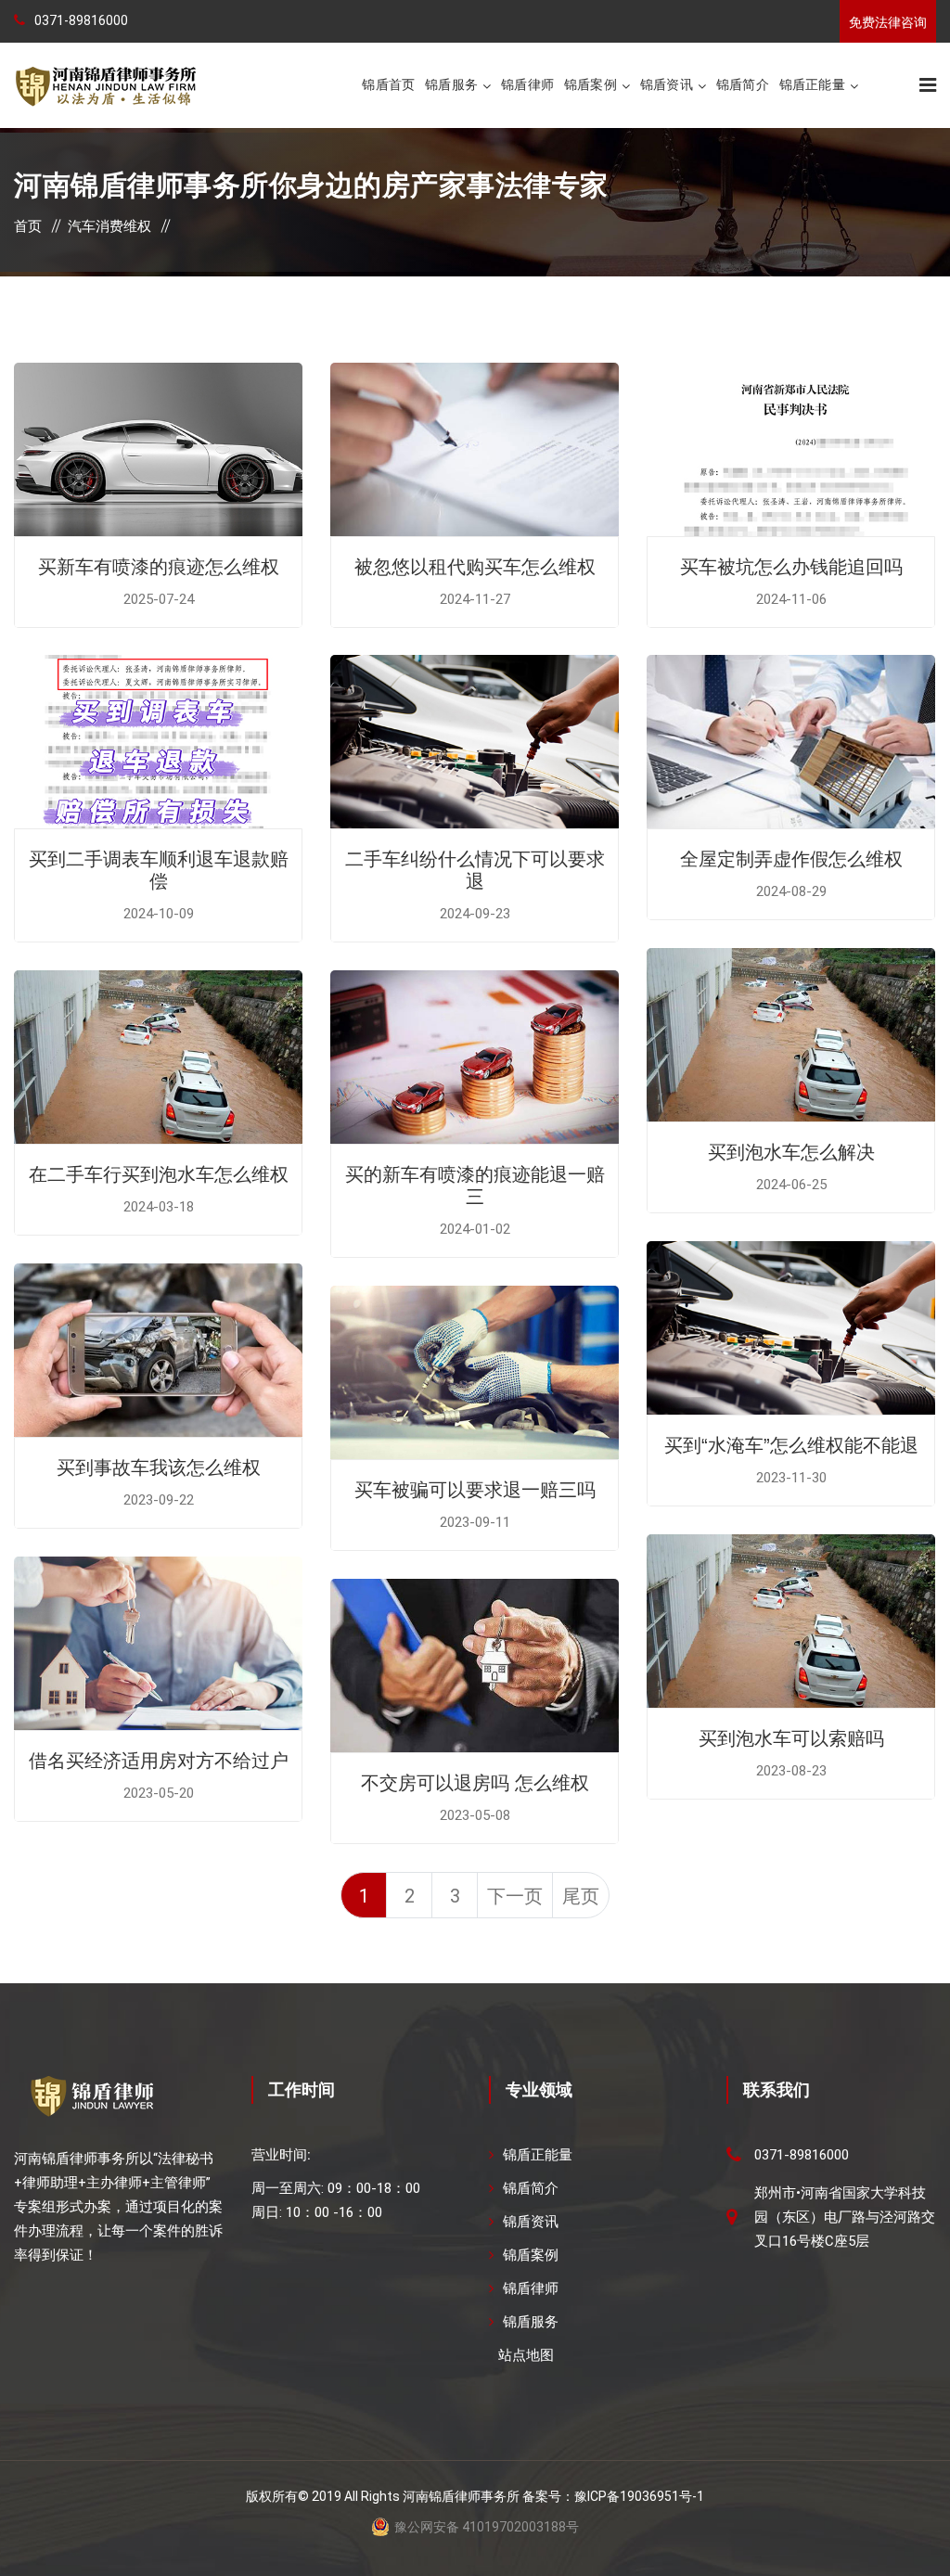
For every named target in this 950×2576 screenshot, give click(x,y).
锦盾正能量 (812, 84)
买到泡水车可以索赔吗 (791, 1738)
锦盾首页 (388, 84)
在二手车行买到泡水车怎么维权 (159, 1174)
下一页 (515, 1896)
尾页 (581, 1896)
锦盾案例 (591, 84)
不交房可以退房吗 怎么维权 (475, 1783)
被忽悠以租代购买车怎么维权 (475, 567)
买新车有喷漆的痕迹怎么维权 (159, 567)
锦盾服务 (451, 84)
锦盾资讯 (667, 84)
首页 (28, 226)
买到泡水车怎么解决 (791, 1152)
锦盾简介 (743, 84)
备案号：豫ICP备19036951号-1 (613, 2496)
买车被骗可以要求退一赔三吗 (475, 1490)
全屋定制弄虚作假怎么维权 (791, 859)
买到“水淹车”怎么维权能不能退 (791, 1445)
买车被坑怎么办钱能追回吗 (791, 567)
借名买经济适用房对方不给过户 (159, 1761)
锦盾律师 (527, 84)
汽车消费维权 (109, 226)
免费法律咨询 (888, 22)
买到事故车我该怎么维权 (159, 1467)
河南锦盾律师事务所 (461, 2496)
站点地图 (526, 2355)
